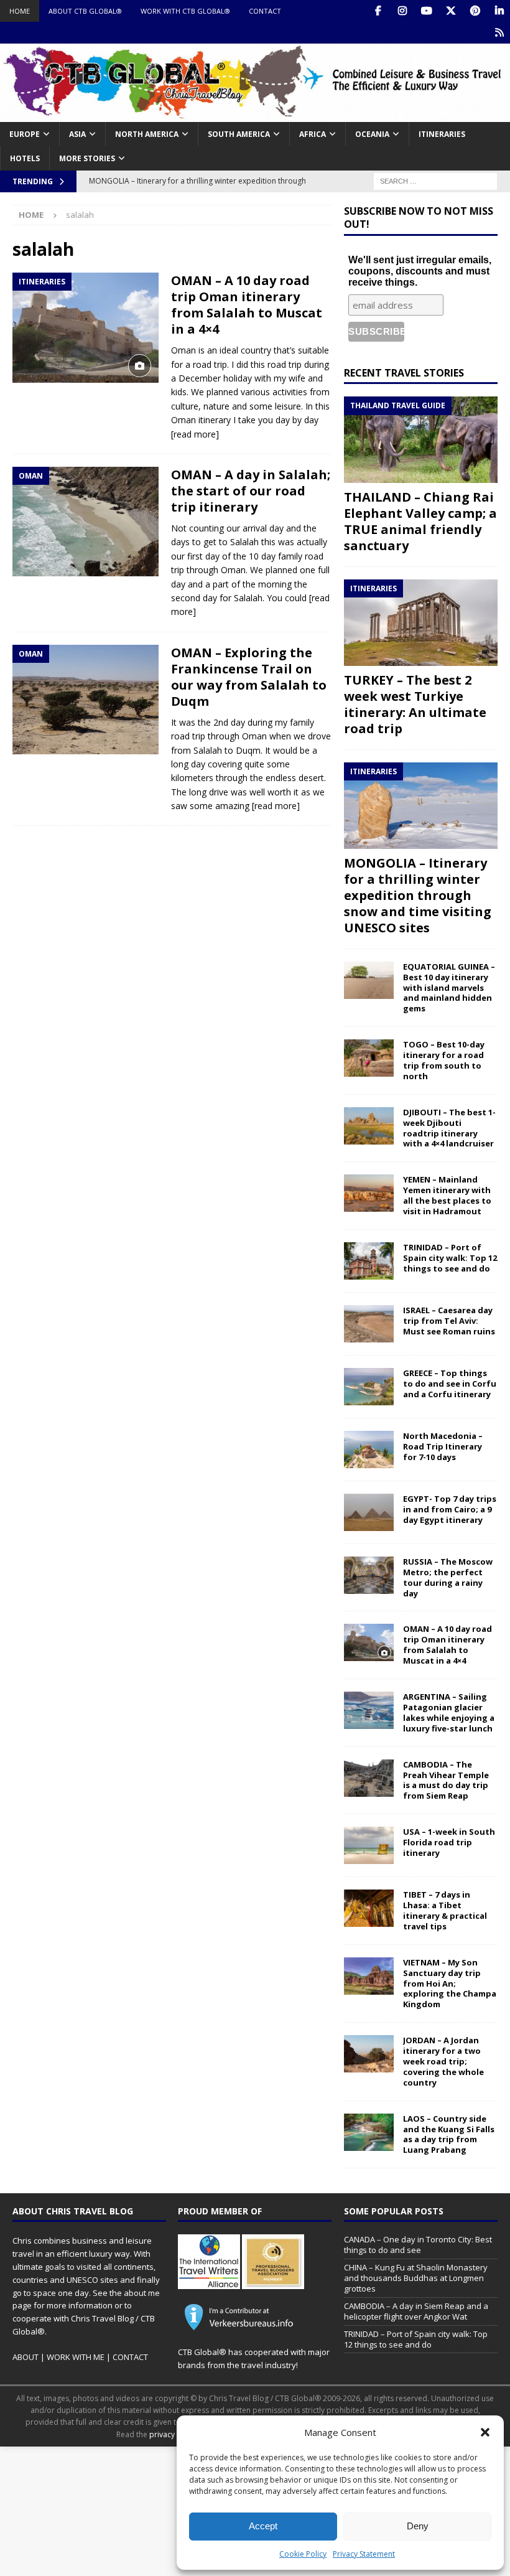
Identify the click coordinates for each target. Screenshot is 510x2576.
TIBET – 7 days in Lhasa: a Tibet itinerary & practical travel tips (445, 1910)
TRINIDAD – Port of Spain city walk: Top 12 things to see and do (450, 1258)
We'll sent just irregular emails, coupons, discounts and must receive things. (420, 271)
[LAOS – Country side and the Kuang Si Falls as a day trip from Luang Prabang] (369, 2132)
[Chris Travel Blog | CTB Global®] (255, 114)
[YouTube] (426, 11)
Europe (25, 134)
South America (239, 134)
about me (142, 2293)
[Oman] (86, 522)
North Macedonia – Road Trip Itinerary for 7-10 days (443, 1446)
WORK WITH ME (76, 2357)
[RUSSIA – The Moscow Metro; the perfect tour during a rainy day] (369, 1575)
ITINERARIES (442, 134)
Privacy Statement (364, 2554)
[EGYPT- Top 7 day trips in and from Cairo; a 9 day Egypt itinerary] (369, 1512)
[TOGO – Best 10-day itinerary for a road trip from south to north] (369, 1058)
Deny (418, 2526)
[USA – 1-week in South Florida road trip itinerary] (369, 1845)
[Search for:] (435, 180)
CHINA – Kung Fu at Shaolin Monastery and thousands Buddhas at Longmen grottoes (416, 2278)
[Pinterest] (475, 11)
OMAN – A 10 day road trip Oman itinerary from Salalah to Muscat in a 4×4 (247, 305)
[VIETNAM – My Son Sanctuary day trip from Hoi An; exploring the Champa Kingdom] (369, 1976)
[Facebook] (378, 11)
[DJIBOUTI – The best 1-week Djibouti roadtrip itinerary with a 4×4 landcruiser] (369, 1126)
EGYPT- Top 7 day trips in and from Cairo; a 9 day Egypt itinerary (450, 1509)
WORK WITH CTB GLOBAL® (185, 11)
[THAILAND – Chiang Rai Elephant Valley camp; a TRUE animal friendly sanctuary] (421, 440)
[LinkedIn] (499, 11)
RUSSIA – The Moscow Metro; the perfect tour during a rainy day (448, 1577)
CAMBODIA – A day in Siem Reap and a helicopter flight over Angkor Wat (416, 2311)
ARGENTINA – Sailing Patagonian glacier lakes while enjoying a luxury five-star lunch (449, 1712)
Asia (77, 134)
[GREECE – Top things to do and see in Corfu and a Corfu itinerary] (369, 1387)
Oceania (372, 134)
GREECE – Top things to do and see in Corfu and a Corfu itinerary (450, 1384)
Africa (313, 134)
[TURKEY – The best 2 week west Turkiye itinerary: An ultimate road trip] (421, 623)
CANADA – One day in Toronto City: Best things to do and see (418, 2245)
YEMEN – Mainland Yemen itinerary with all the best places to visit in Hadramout (447, 1195)
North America (147, 134)
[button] (485, 2432)
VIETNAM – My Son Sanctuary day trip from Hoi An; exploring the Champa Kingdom (450, 1984)
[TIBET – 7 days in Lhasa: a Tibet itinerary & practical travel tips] (369, 1908)
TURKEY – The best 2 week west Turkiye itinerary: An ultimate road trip (415, 704)
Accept (263, 2526)
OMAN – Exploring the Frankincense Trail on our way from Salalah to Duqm (249, 677)
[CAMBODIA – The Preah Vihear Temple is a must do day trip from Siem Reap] (369, 1778)
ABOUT (25, 2357)
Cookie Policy (303, 2554)
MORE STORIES (87, 158)
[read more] (195, 434)
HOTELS (25, 158)
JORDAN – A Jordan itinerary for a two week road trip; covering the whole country (443, 2061)
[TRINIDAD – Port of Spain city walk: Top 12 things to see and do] (369, 1261)
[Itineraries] (86, 327)
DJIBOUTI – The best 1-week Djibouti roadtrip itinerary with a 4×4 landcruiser (449, 1128)
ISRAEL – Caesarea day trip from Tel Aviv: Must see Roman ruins (449, 1321)
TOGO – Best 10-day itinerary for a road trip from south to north (444, 1060)
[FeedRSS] (499, 33)
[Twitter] (451, 11)
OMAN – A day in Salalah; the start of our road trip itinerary (251, 491)
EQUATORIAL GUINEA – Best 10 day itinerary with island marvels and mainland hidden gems (449, 988)
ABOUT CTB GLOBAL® (85, 11)
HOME (20, 11)
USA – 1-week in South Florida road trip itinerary (449, 1842)
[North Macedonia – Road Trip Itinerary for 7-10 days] (369, 1450)
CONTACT (265, 11)
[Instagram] (402, 11)
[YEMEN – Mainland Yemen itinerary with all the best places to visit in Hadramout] (369, 1193)
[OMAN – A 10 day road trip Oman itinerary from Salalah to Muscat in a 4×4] (369, 1642)
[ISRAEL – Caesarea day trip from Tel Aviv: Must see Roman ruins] (369, 1324)
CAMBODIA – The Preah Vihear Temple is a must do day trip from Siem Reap (446, 1780)
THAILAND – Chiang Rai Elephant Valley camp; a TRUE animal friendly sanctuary (420, 521)
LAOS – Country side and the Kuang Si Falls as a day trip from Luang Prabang (449, 2134)
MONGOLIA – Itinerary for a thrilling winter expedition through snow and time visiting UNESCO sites (418, 895)
